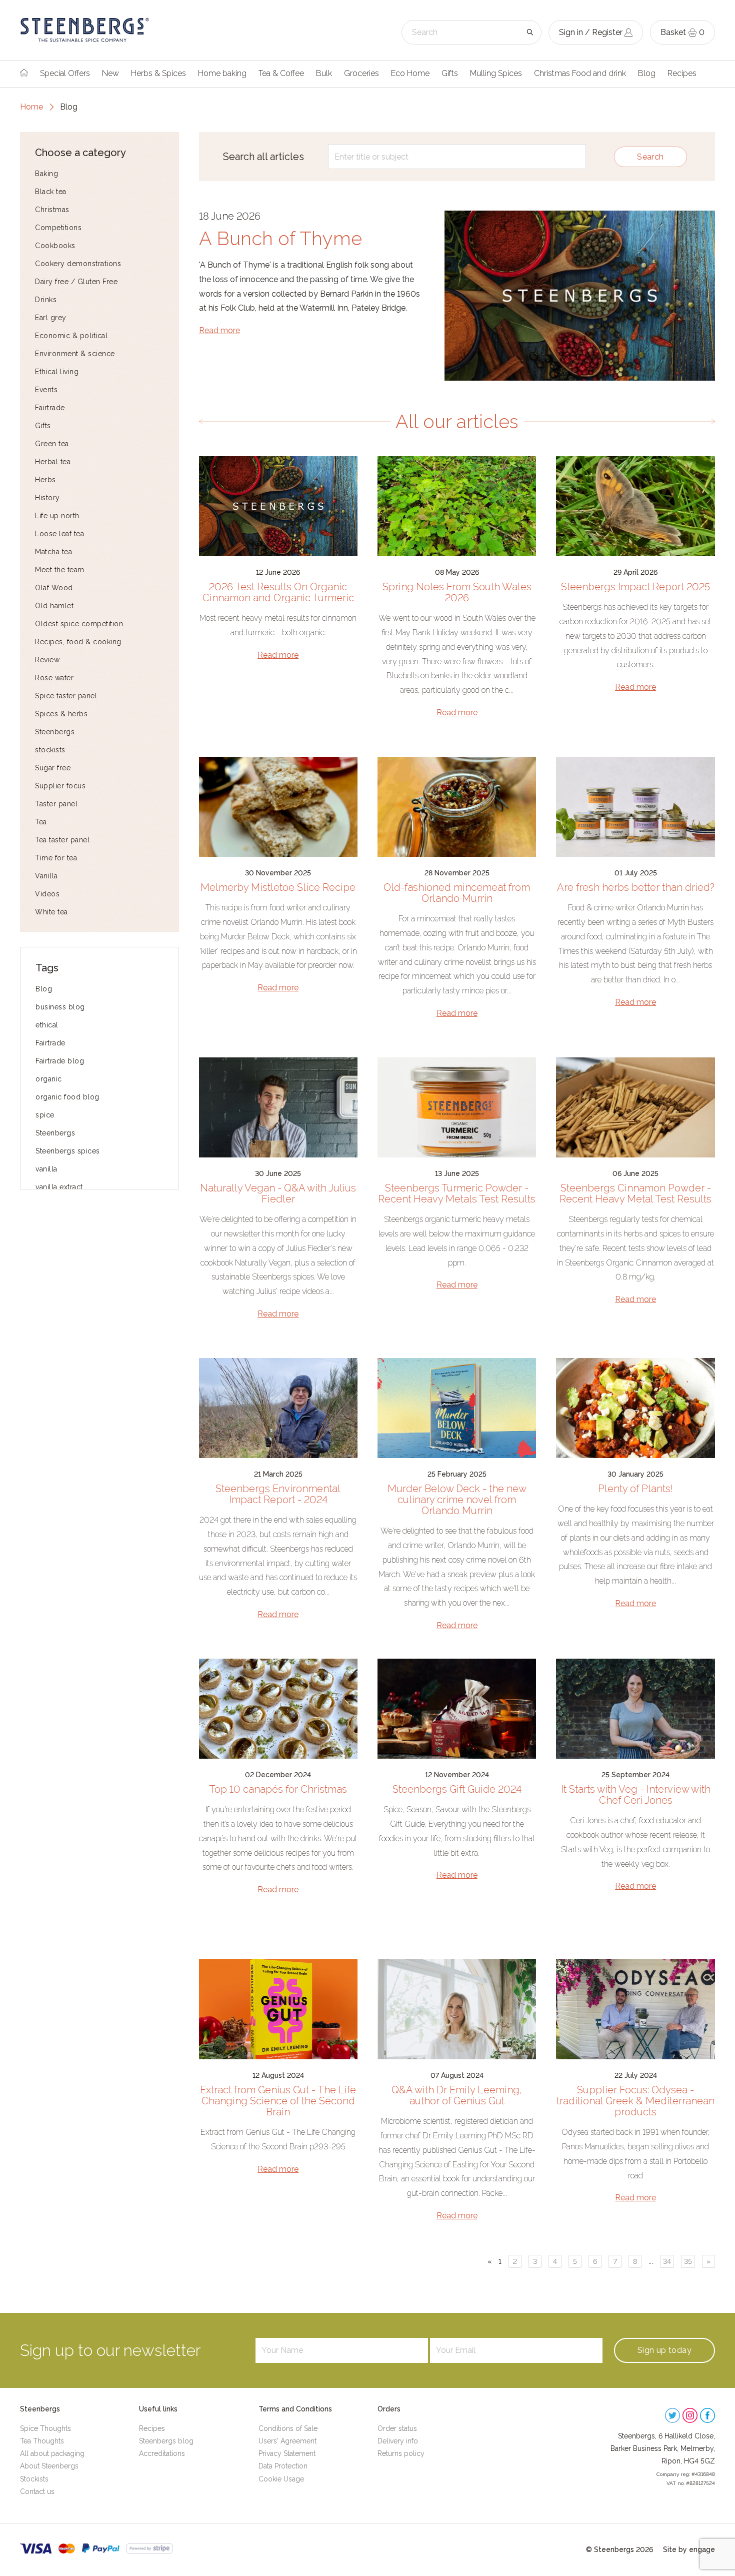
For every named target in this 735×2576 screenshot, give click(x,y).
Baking (46, 174)
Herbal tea (53, 462)
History (47, 498)
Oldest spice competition (79, 624)
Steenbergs (55, 732)
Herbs (45, 480)
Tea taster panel (62, 840)
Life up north (57, 516)
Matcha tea (53, 552)
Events (46, 390)
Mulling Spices (496, 73)
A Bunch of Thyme (280, 238)
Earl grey (51, 318)
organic (49, 1079)
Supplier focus (60, 786)
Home (31, 107)
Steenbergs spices (68, 1151)
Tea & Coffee (281, 73)
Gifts (450, 73)
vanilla (46, 1169)
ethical (47, 1025)
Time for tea (56, 858)
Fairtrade (50, 408)
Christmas (52, 210)
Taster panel (56, 804)
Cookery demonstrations (78, 264)
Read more (219, 330)
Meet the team (60, 570)
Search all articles (263, 157)
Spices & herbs (61, 714)
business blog (60, 1007)
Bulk (324, 73)
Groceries (361, 73)
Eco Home (410, 73)
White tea (51, 912)
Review (47, 660)
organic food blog (67, 1097)
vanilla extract (59, 1187)
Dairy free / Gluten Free (76, 282)
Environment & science (75, 354)
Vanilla (46, 876)
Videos (47, 894)
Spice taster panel (66, 696)
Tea (41, 822)
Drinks (46, 300)
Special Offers (65, 73)
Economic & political (71, 336)
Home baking (222, 73)
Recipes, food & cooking (78, 642)
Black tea (51, 192)
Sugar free (53, 768)
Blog (647, 73)
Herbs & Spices (158, 73)
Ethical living (57, 372)
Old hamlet (54, 606)
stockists (50, 750)
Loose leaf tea (59, 534)
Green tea (52, 444)
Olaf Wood (54, 588)
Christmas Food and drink (580, 73)
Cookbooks (55, 246)
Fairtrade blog (60, 1061)
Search (650, 157)
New (110, 73)
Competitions (58, 228)
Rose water (54, 678)
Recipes (682, 73)
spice (45, 1115)
